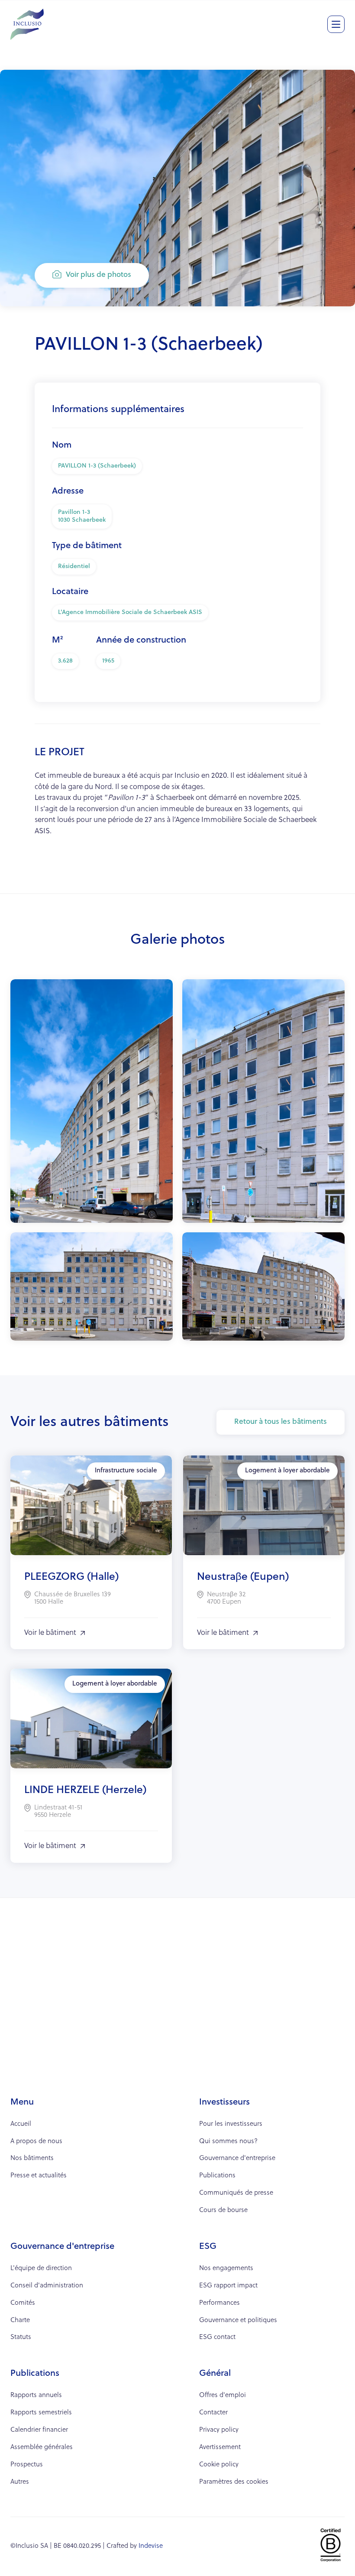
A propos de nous (36, 2142)
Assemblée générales (42, 2448)
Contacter (213, 2413)
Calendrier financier (39, 2430)
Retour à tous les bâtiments (281, 1422)
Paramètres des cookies (234, 2482)
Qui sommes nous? (228, 2142)
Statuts (21, 2337)
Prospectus (27, 2465)
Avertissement (220, 2448)
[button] (336, 24)
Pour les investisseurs (231, 2124)
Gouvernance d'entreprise (237, 2159)
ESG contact (217, 2337)
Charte (20, 2321)
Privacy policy (219, 2430)
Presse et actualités (39, 2176)
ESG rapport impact (228, 2286)
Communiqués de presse (236, 2193)
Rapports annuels (36, 2396)
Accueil (21, 2124)
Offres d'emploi (223, 2396)
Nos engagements (226, 2269)
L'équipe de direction (41, 2269)
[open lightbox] (92, 1101)
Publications (217, 2176)
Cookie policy (219, 2465)
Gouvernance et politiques (238, 2321)
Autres (20, 2482)
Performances (219, 2303)
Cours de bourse (223, 2211)
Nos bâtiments (32, 2159)
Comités (23, 2303)
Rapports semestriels (41, 2413)
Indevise (151, 2546)
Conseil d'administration (47, 2286)
